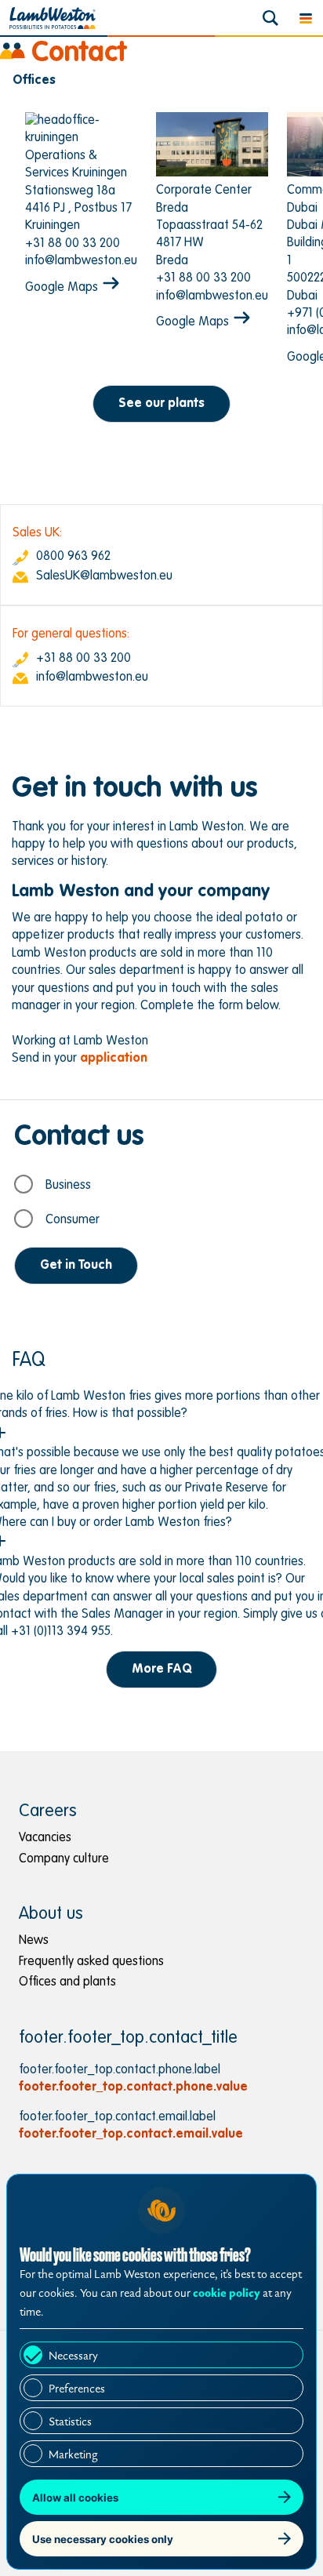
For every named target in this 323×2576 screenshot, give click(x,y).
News (34, 1941)
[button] (305, 18)
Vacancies (45, 1838)
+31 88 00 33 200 (73, 244)
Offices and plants (67, 1982)
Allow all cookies (75, 2498)
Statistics (70, 2422)
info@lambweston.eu (81, 261)
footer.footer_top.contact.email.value (131, 2135)
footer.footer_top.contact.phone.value (133, 2087)
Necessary (73, 2356)
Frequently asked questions (91, 1962)
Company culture (64, 1859)
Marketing (73, 2455)
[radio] (158, 1184)
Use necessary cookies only (103, 2539)
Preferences (77, 2389)
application (114, 1059)
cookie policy (227, 2293)
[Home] (53, 18)
